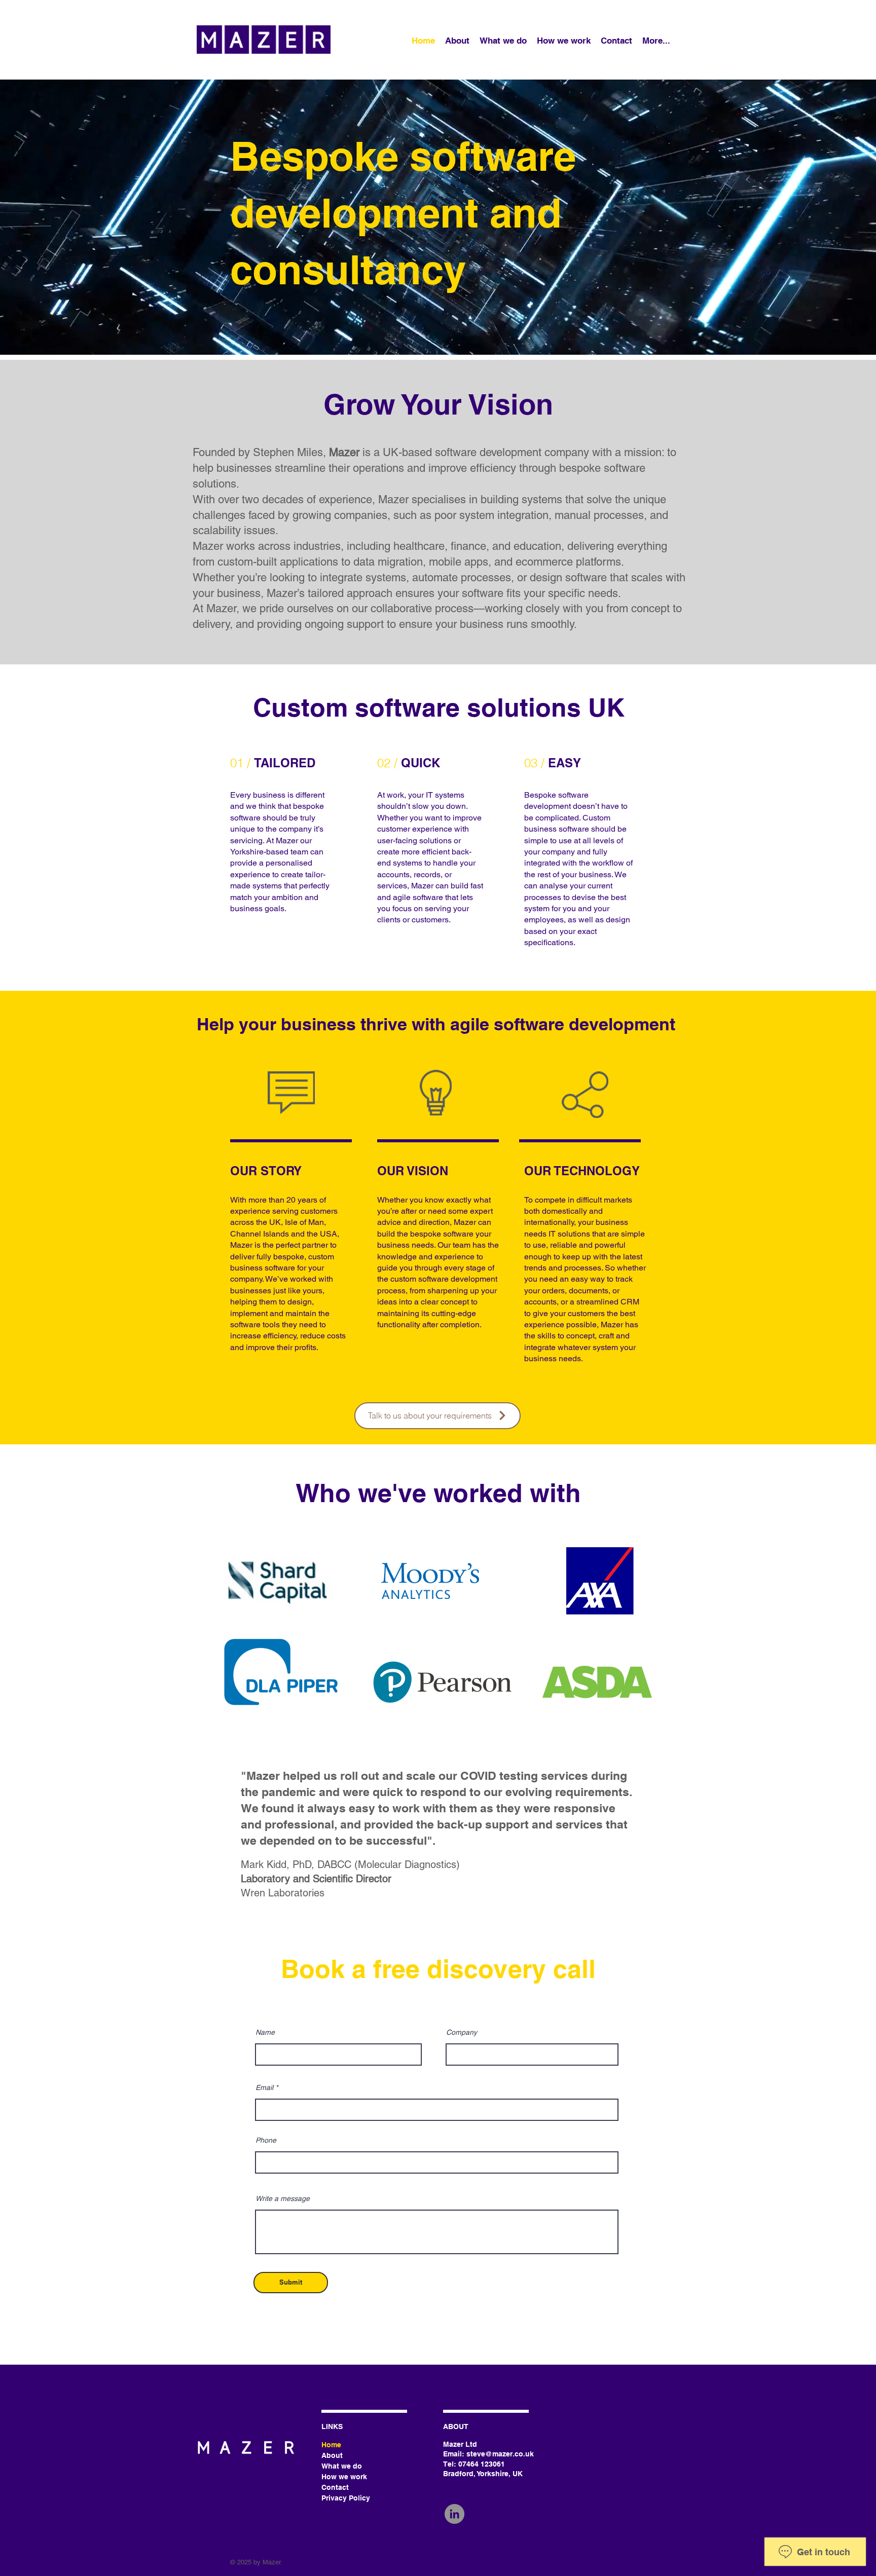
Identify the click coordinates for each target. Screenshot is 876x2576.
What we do (342, 2466)
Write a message (283, 2198)
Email (264, 2087)
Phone (266, 2140)
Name (265, 2032)
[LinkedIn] (454, 2514)
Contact (335, 2487)
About (332, 2455)
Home (331, 2445)
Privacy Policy (346, 2498)
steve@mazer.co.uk (500, 2454)
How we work (344, 2477)
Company (462, 2032)
